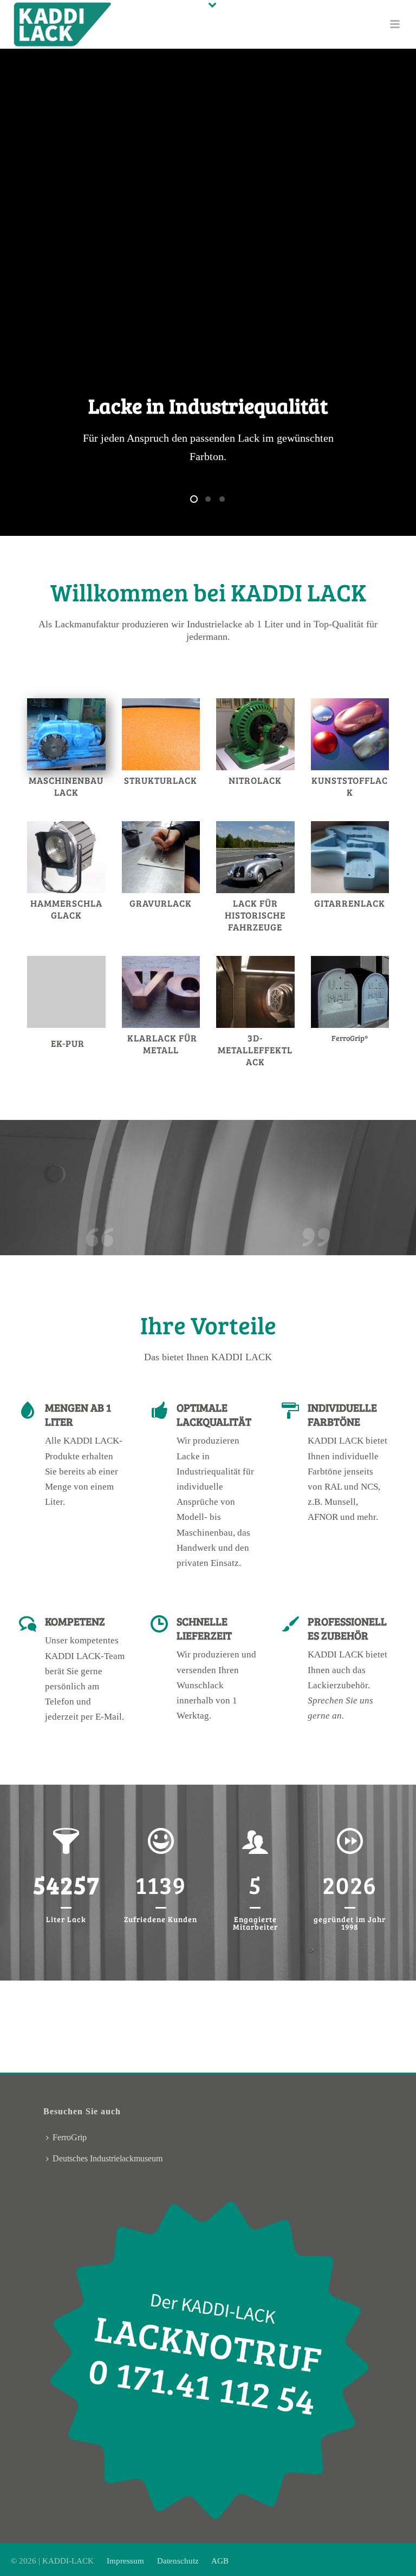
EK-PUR (68, 1043)
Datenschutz (178, 2561)
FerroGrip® (350, 1038)
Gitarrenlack (350, 903)
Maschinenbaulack (66, 786)
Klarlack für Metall (162, 1044)
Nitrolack (255, 780)
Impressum (126, 2561)
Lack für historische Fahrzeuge (255, 915)
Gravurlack (161, 903)
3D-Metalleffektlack (255, 1050)
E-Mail (109, 1717)
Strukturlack (161, 780)
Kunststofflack (350, 786)
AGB (219, 2561)
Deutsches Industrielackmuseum (108, 2158)
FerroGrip (70, 2137)
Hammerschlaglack (66, 909)
